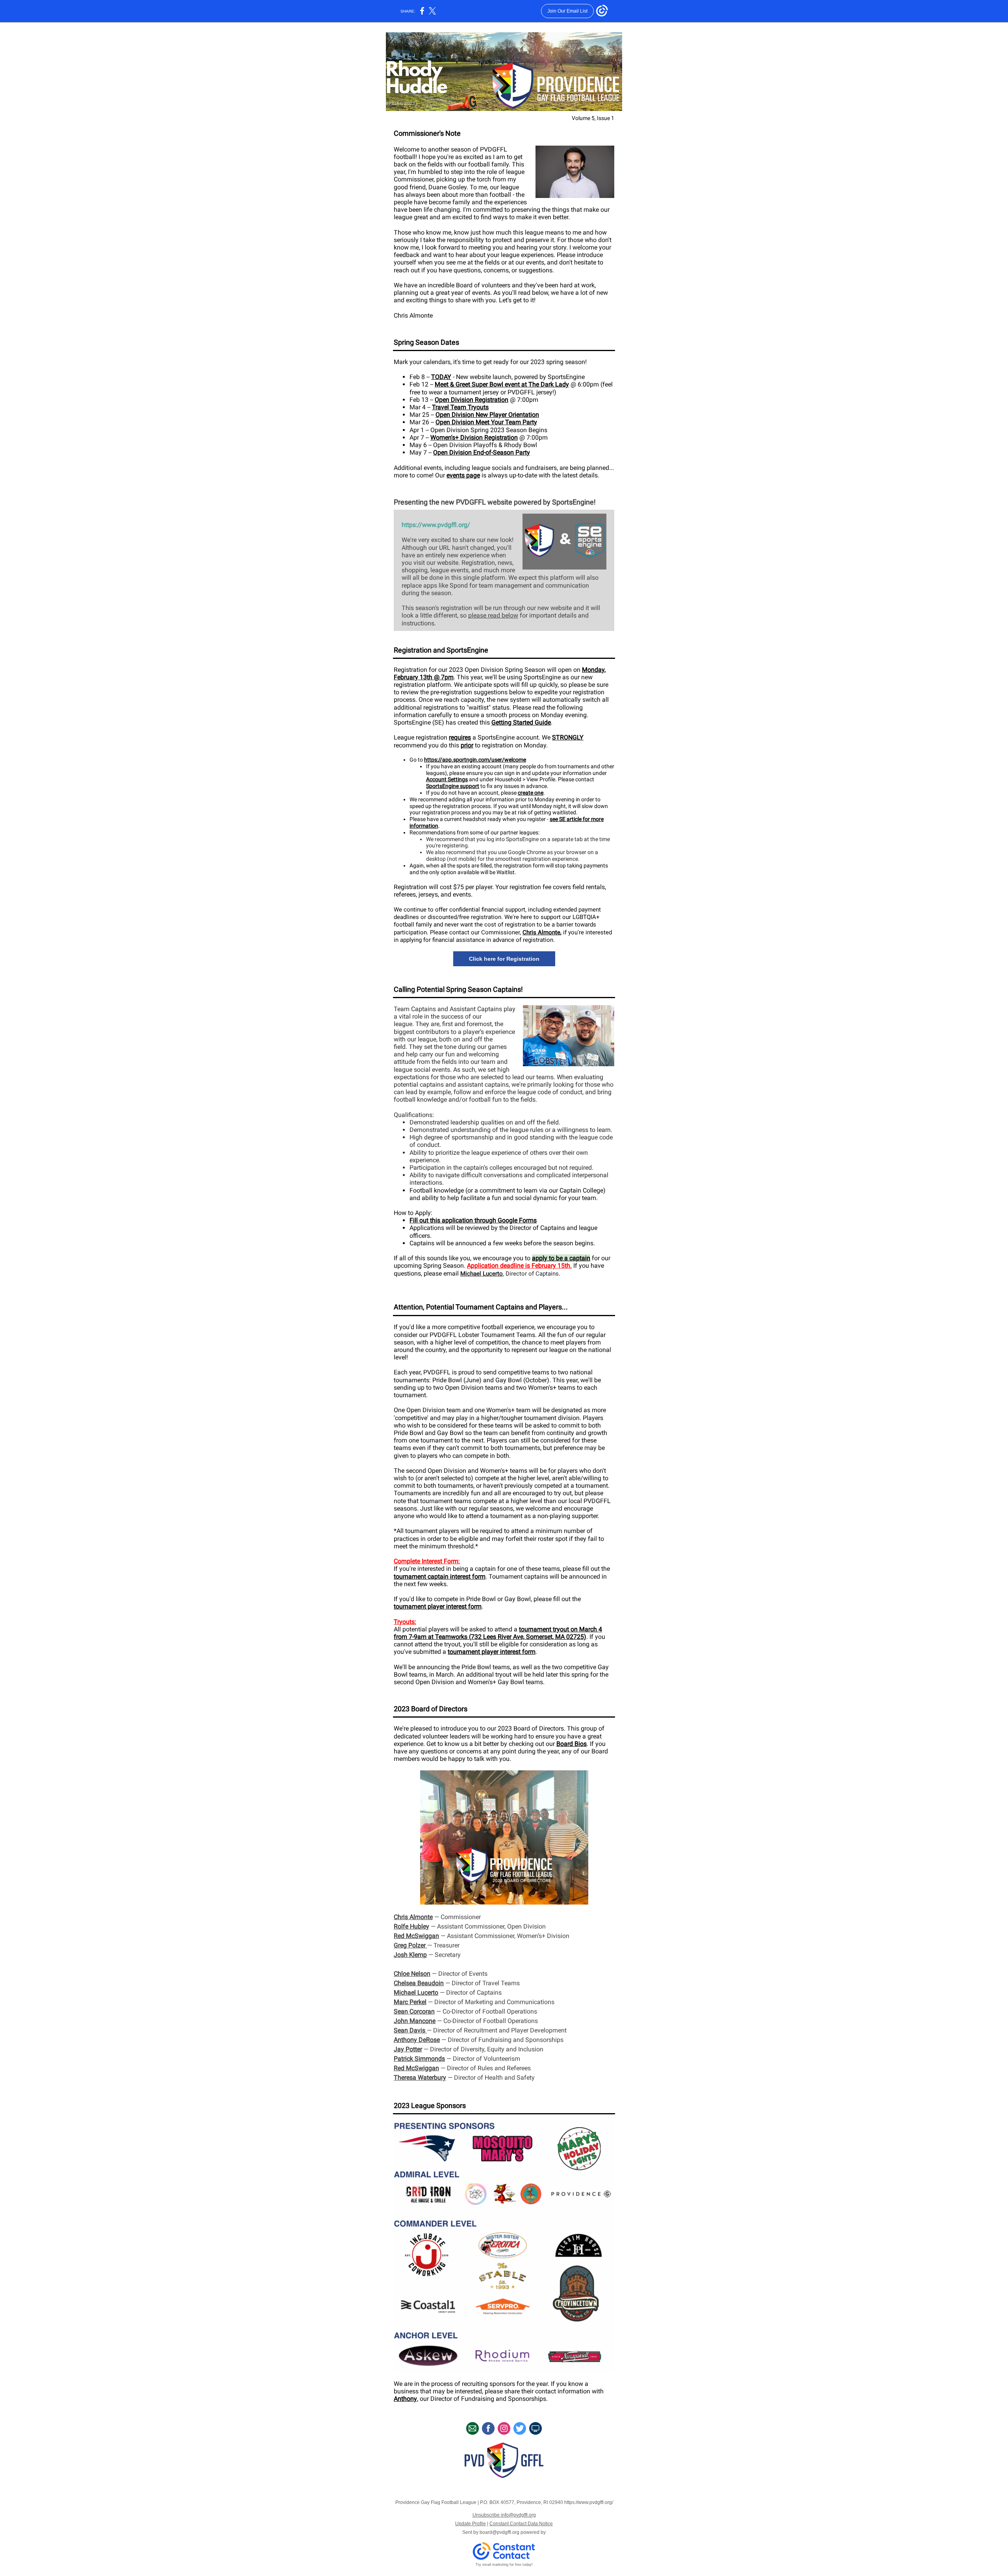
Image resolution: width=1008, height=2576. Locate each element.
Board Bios (572, 1744)
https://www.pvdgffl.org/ (436, 525)
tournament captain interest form (440, 1576)
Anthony (405, 2399)
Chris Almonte (541, 932)
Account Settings (447, 779)
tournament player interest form (438, 1606)
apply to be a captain (561, 1258)
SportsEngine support (453, 786)
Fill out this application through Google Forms (473, 1220)
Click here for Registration (504, 959)
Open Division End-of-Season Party (482, 452)
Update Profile (471, 2524)
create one (531, 793)
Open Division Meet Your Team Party (486, 422)
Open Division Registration (472, 400)
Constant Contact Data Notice (521, 2524)
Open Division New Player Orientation (487, 415)
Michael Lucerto (482, 1274)
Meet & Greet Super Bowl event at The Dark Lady (502, 384)
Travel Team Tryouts (460, 407)
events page (463, 475)
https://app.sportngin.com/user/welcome (475, 760)
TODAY (441, 377)
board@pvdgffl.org (499, 2532)
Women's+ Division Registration (474, 437)
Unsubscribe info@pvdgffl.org (504, 2515)
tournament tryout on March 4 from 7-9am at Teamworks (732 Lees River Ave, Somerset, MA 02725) (498, 1633)
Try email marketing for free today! (504, 2565)
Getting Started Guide (521, 722)
